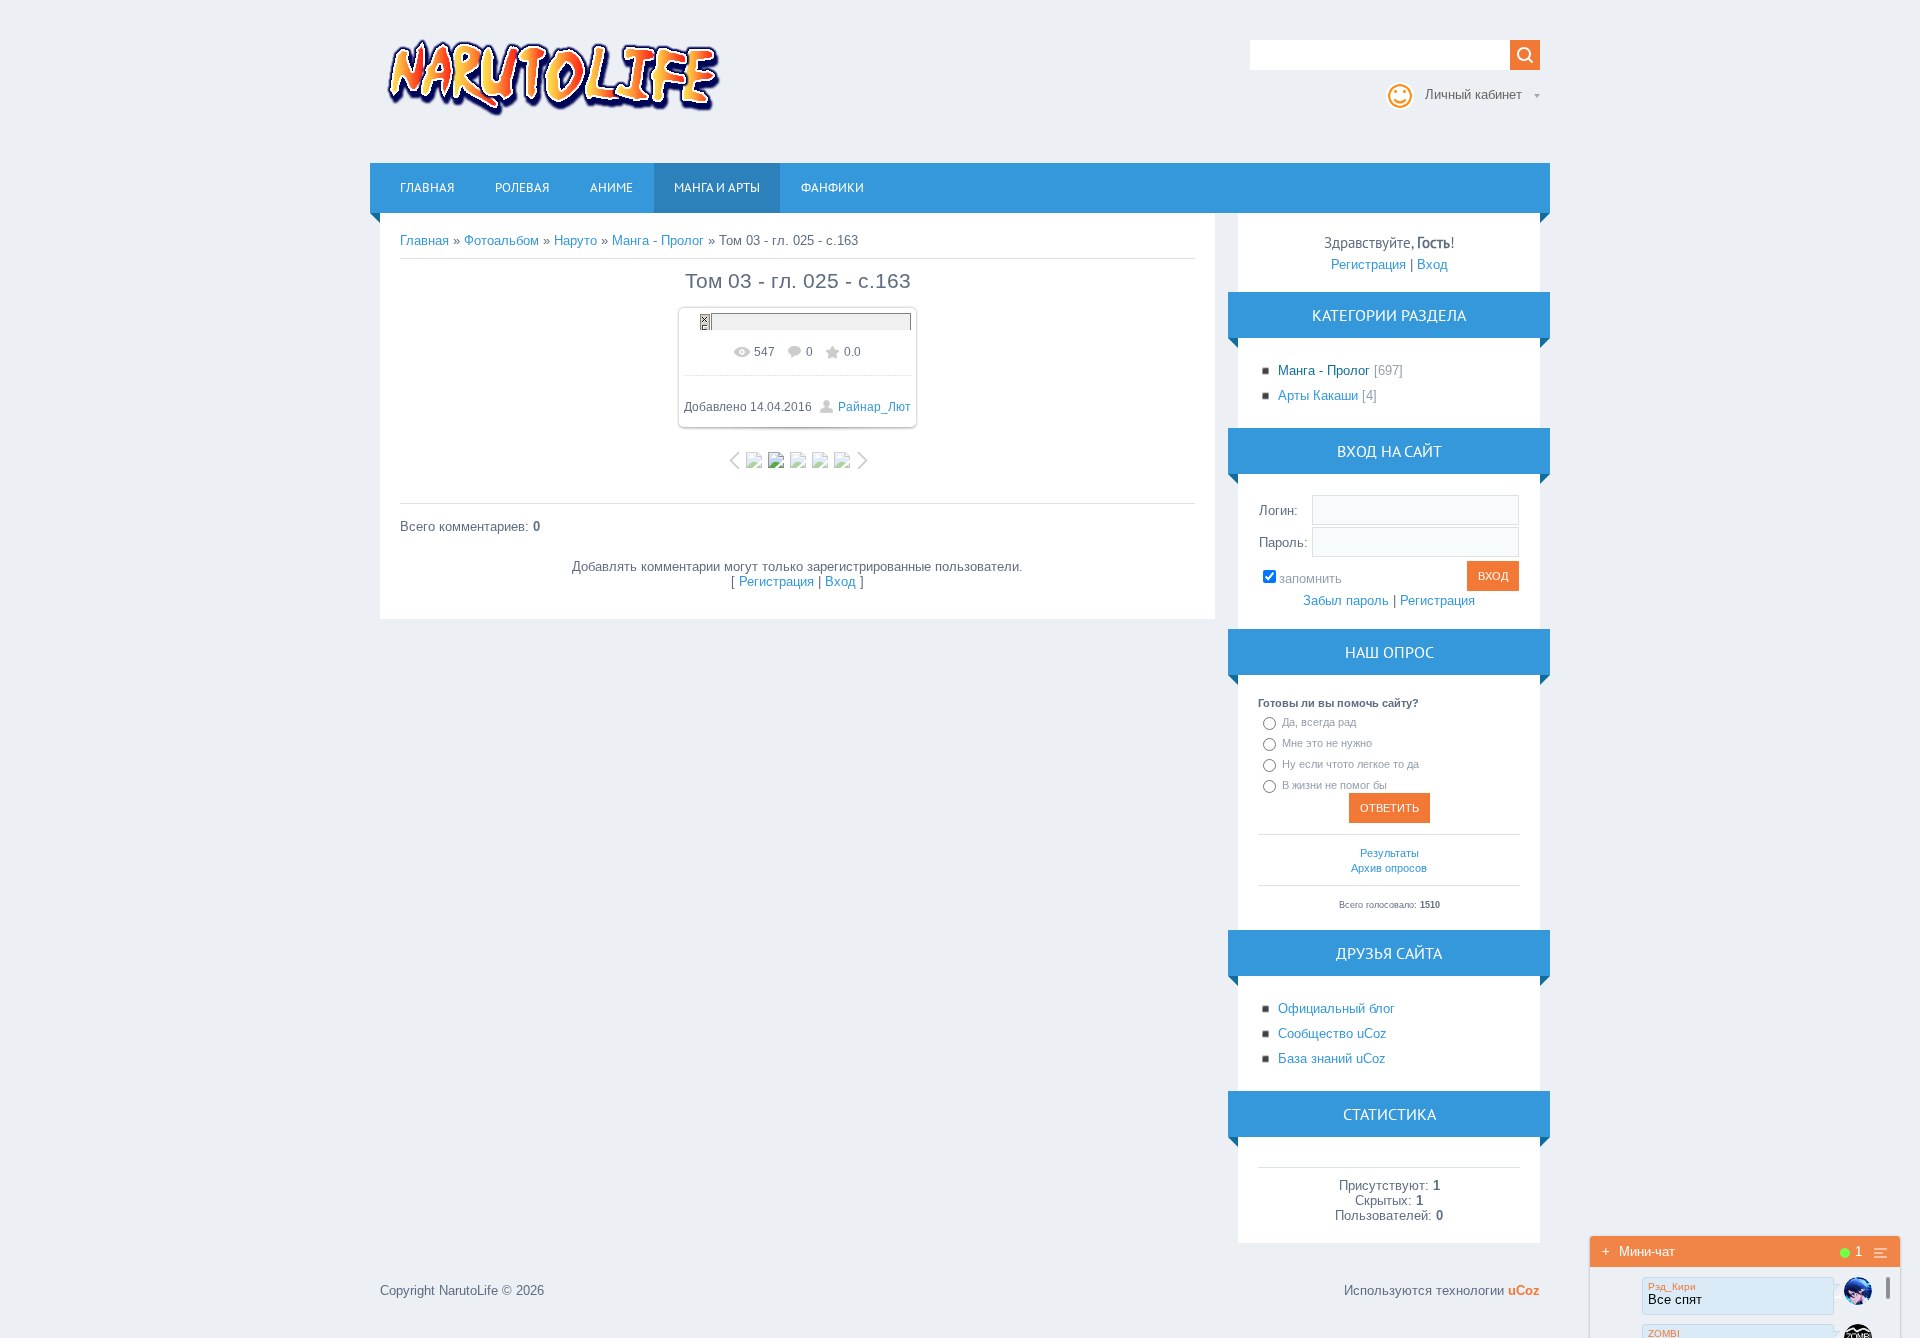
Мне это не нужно (1327, 743)
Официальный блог (1336, 1008)
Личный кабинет (1473, 94)
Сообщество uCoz (1332, 1033)
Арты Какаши (1318, 395)
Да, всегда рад (1319, 722)
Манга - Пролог (658, 240)
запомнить (1310, 578)
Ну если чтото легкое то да (1350, 764)
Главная (424, 240)
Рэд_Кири (1672, 1286)
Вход (840, 581)
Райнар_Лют (874, 407)
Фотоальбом (501, 240)
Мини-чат (1638, 1251)
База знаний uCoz (1332, 1058)
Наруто (575, 240)
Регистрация (776, 581)
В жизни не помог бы (1334, 785)
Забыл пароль (1346, 600)
